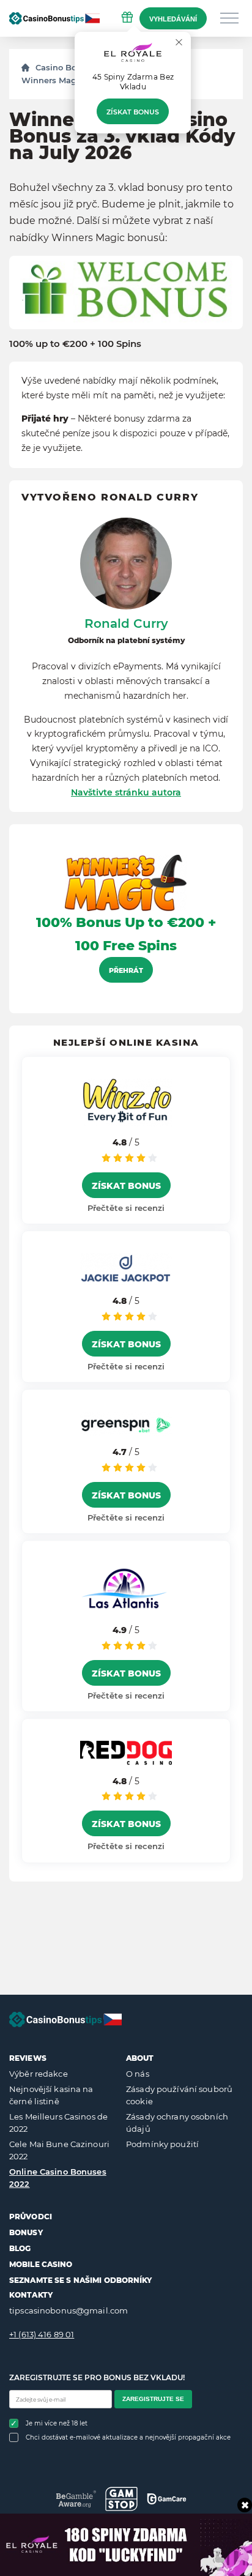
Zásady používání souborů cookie (179, 2095)
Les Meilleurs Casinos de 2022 (58, 2123)
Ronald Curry (126, 624)
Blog (20, 2248)
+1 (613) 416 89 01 (42, 2334)
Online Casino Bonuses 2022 (58, 2178)
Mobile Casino (41, 2264)
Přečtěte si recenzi (126, 1208)
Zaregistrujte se (153, 2399)
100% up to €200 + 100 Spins (75, 344)
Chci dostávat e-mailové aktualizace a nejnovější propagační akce (128, 2437)
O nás (138, 2074)
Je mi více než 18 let (57, 2423)
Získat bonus (133, 112)
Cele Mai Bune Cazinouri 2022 (59, 2150)
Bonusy (26, 2232)
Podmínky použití (162, 2144)
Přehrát (126, 970)
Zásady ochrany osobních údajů (177, 2123)
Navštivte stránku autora (126, 792)
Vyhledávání (173, 19)
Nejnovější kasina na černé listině (51, 2095)
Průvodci (31, 2217)
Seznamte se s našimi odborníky (81, 2280)
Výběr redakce (39, 2074)
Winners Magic (53, 80)
